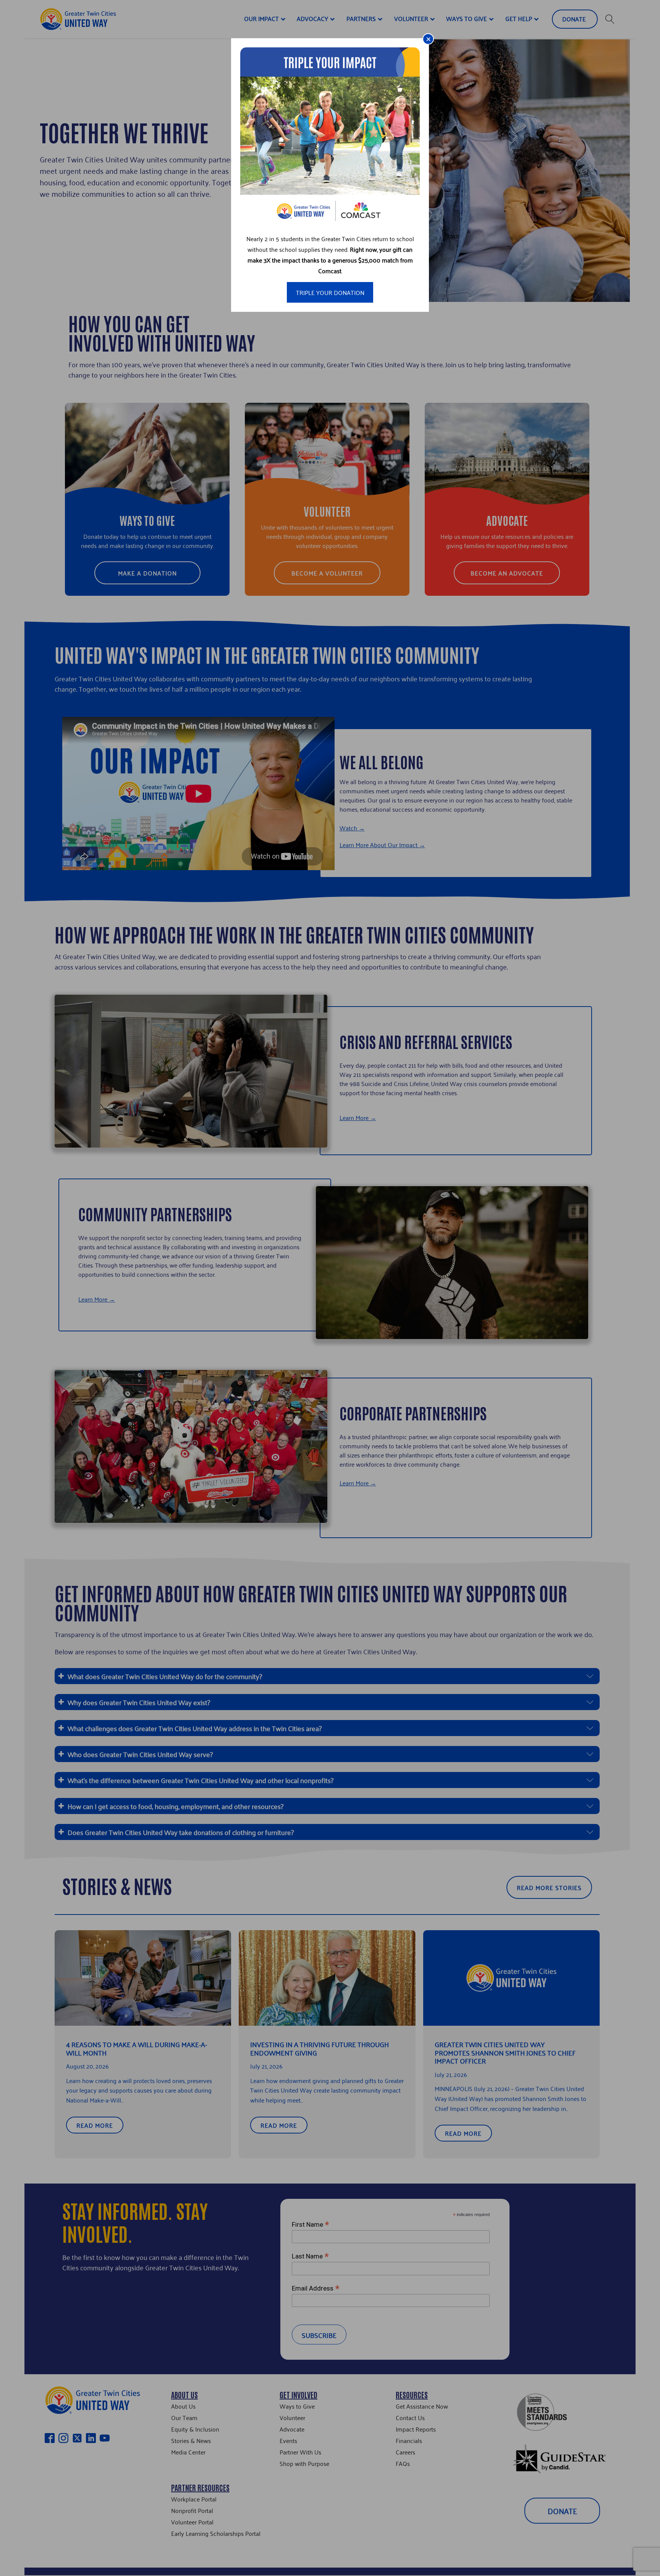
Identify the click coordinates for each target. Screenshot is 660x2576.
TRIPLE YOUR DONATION (330, 292)
